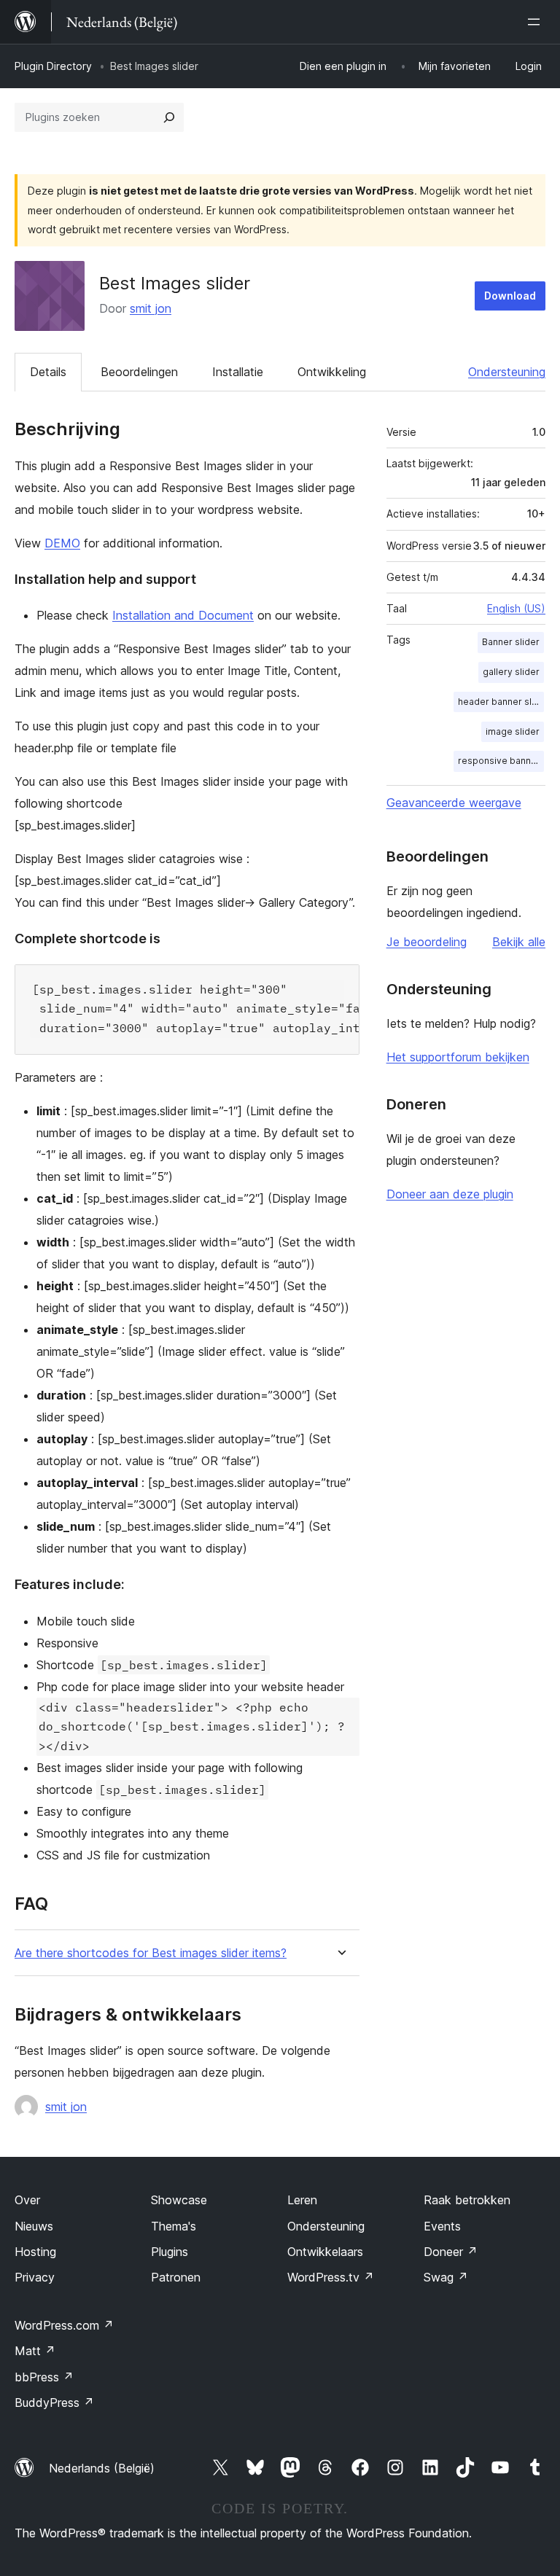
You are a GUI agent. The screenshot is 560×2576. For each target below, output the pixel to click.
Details (48, 372)
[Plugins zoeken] (169, 117)
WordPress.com (64, 2325)
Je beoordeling (427, 942)
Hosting (35, 2252)
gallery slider (511, 672)
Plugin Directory (53, 66)
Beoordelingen (139, 372)
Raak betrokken (467, 2200)
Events (442, 2226)
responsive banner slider (501, 761)
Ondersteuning (507, 372)
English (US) (516, 608)
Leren (302, 2200)
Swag (446, 2277)
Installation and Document (183, 615)
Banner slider (511, 642)
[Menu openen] (537, 22)
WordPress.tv (331, 2277)
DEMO (62, 543)
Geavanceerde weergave (454, 803)
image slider (513, 731)
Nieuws (34, 2226)
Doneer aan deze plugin (450, 1194)
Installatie (238, 372)
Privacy (35, 2277)
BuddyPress (54, 2403)
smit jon (151, 308)
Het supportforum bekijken (458, 1057)
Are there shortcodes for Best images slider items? (151, 1953)
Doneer (451, 2252)
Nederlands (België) (102, 2468)
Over (27, 2200)
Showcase (179, 2200)
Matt (35, 2351)
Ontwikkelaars (325, 2252)
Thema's (174, 2226)
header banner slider (501, 702)
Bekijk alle (519, 942)
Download (510, 296)
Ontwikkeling (332, 372)
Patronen (176, 2277)
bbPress (44, 2377)
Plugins (170, 2252)
